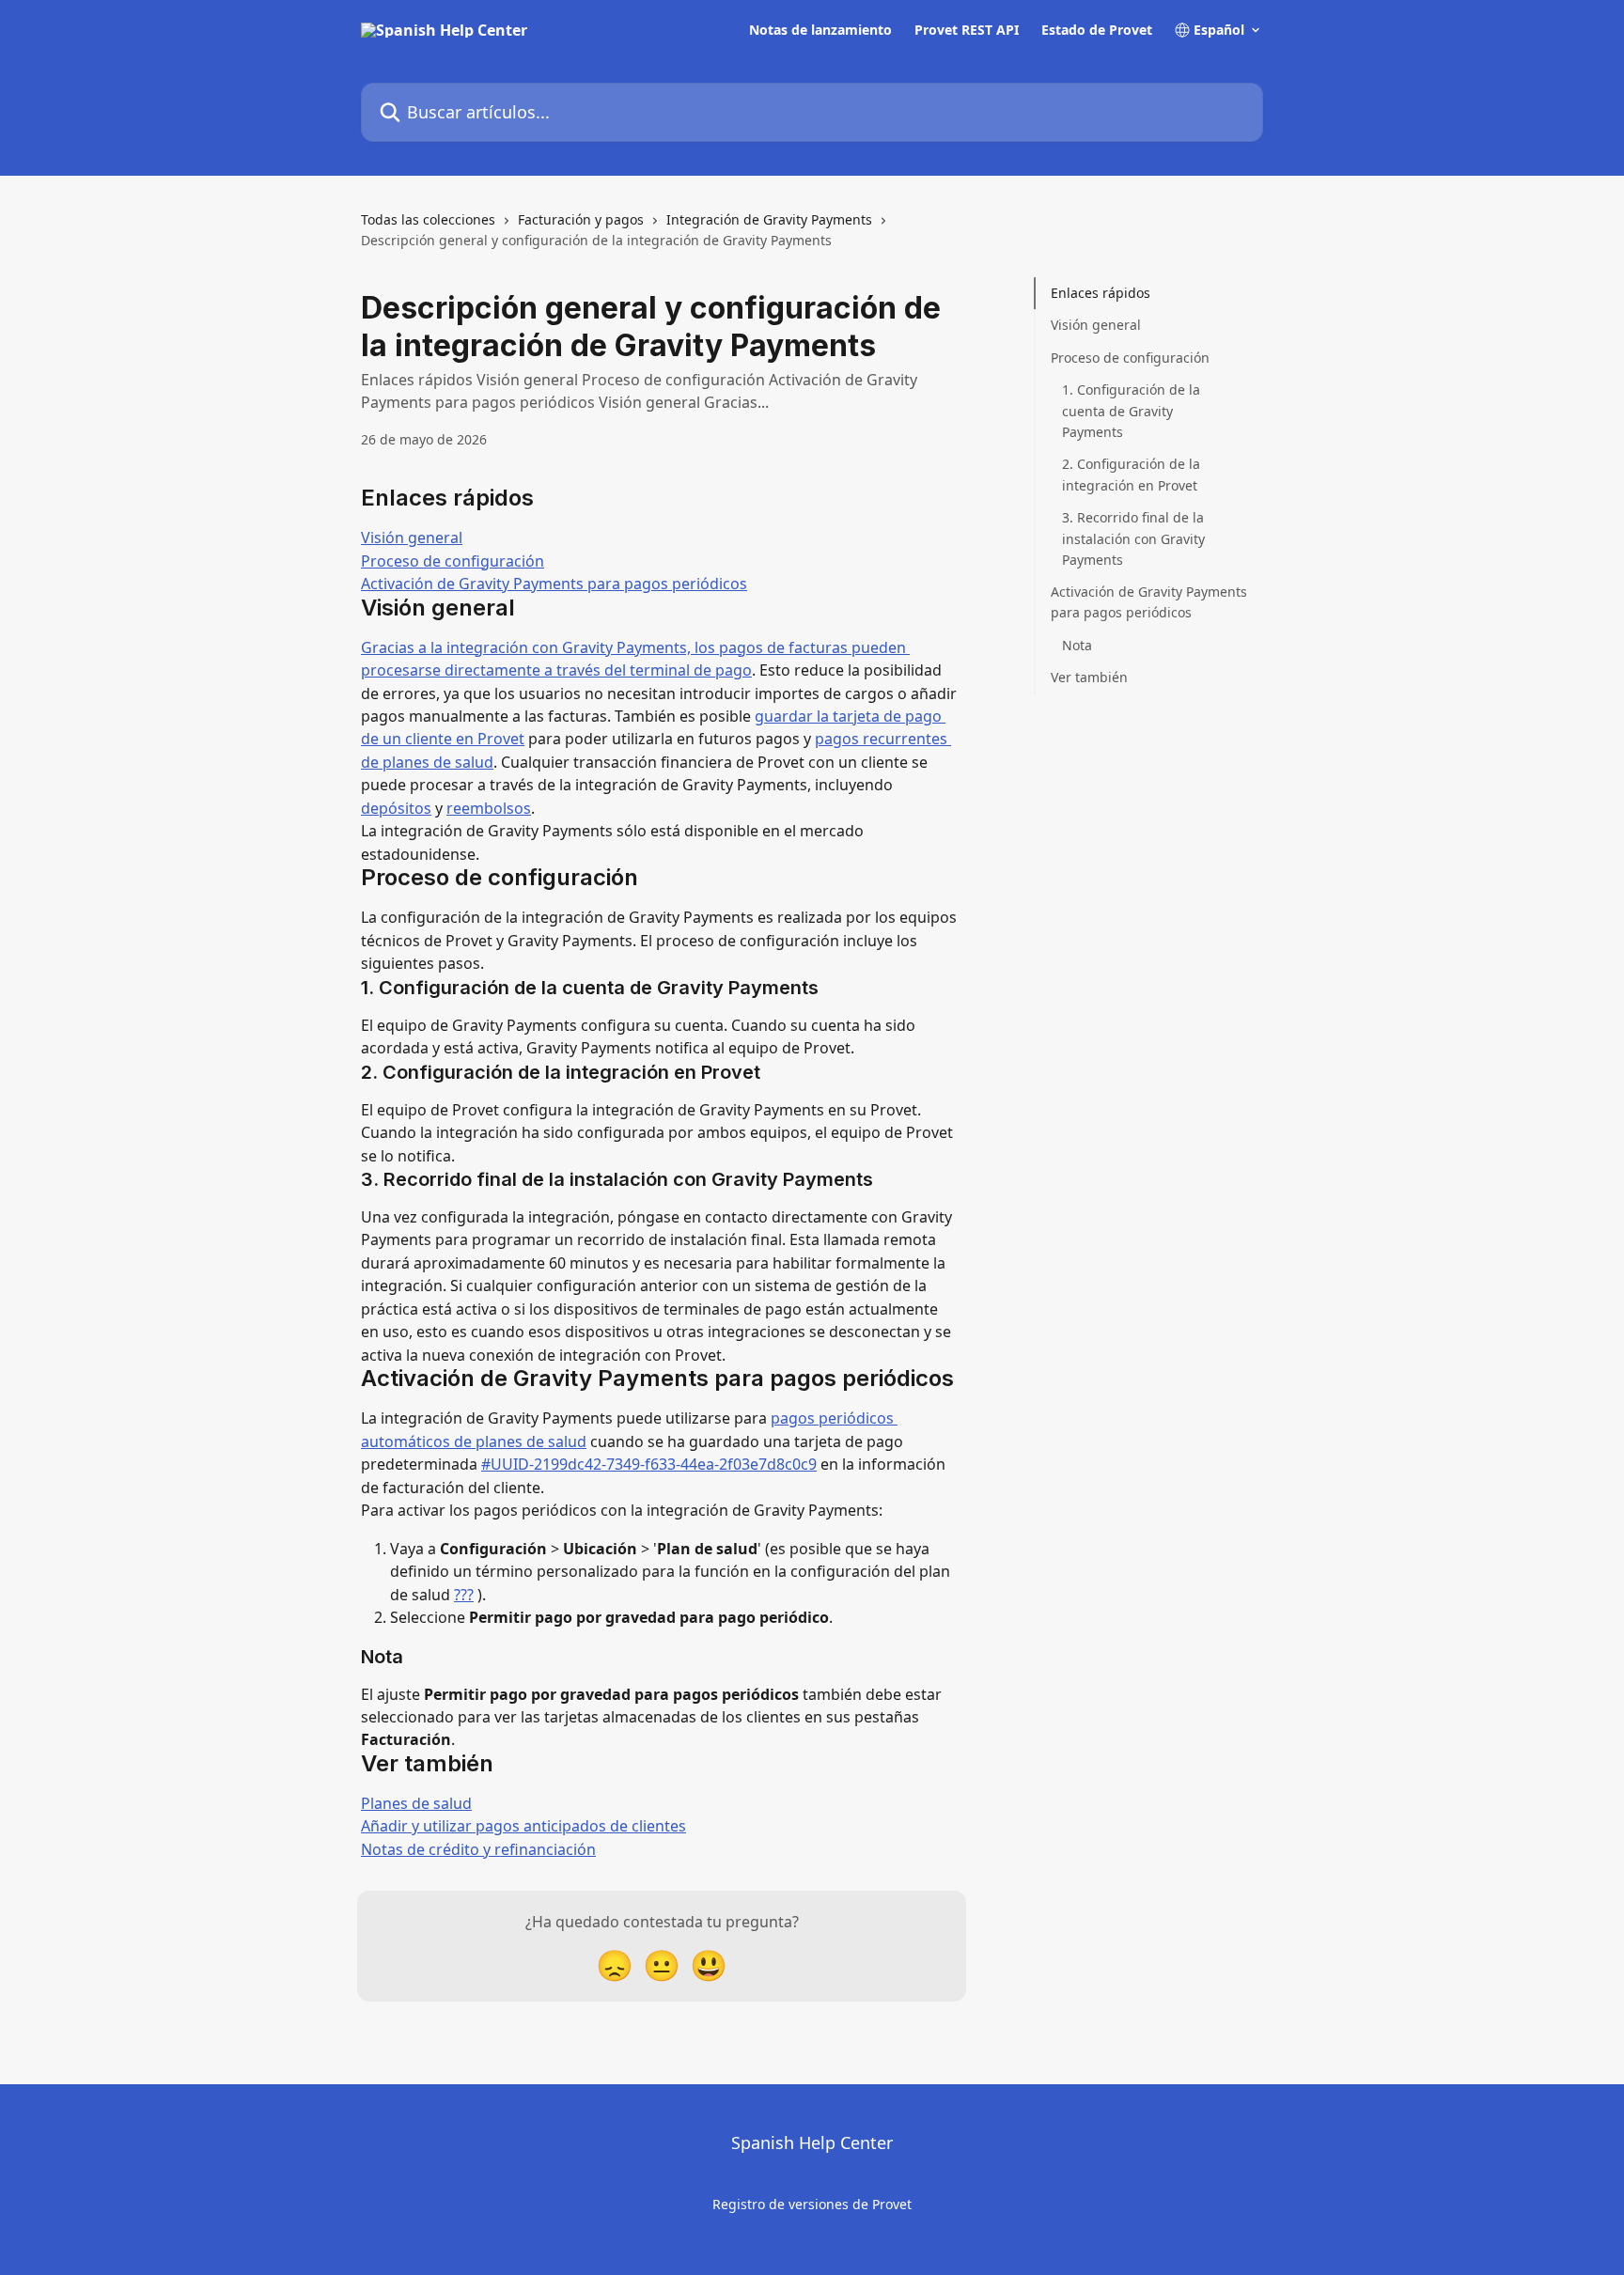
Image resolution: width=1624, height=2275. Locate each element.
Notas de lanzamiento (820, 30)
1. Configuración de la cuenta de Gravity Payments (1131, 411)
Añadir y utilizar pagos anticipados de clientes (523, 1826)
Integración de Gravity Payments (769, 219)
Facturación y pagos (581, 219)
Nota (1077, 645)
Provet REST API (967, 30)
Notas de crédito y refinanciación (478, 1849)
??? (464, 1595)
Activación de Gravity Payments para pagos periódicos (554, 584)
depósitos (396, 808)
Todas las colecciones (428, 219)
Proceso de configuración (453, 561)
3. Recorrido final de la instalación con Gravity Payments (1133, 538)
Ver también (1089, 677)
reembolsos (489, 808)
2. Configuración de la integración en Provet (1131, 474)
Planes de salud (416, 1803)
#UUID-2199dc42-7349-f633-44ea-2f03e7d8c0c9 (649, 1464)
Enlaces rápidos (1101, 293)
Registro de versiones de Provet (812, 2204)
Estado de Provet (1097, 30)
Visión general (412, 538)
